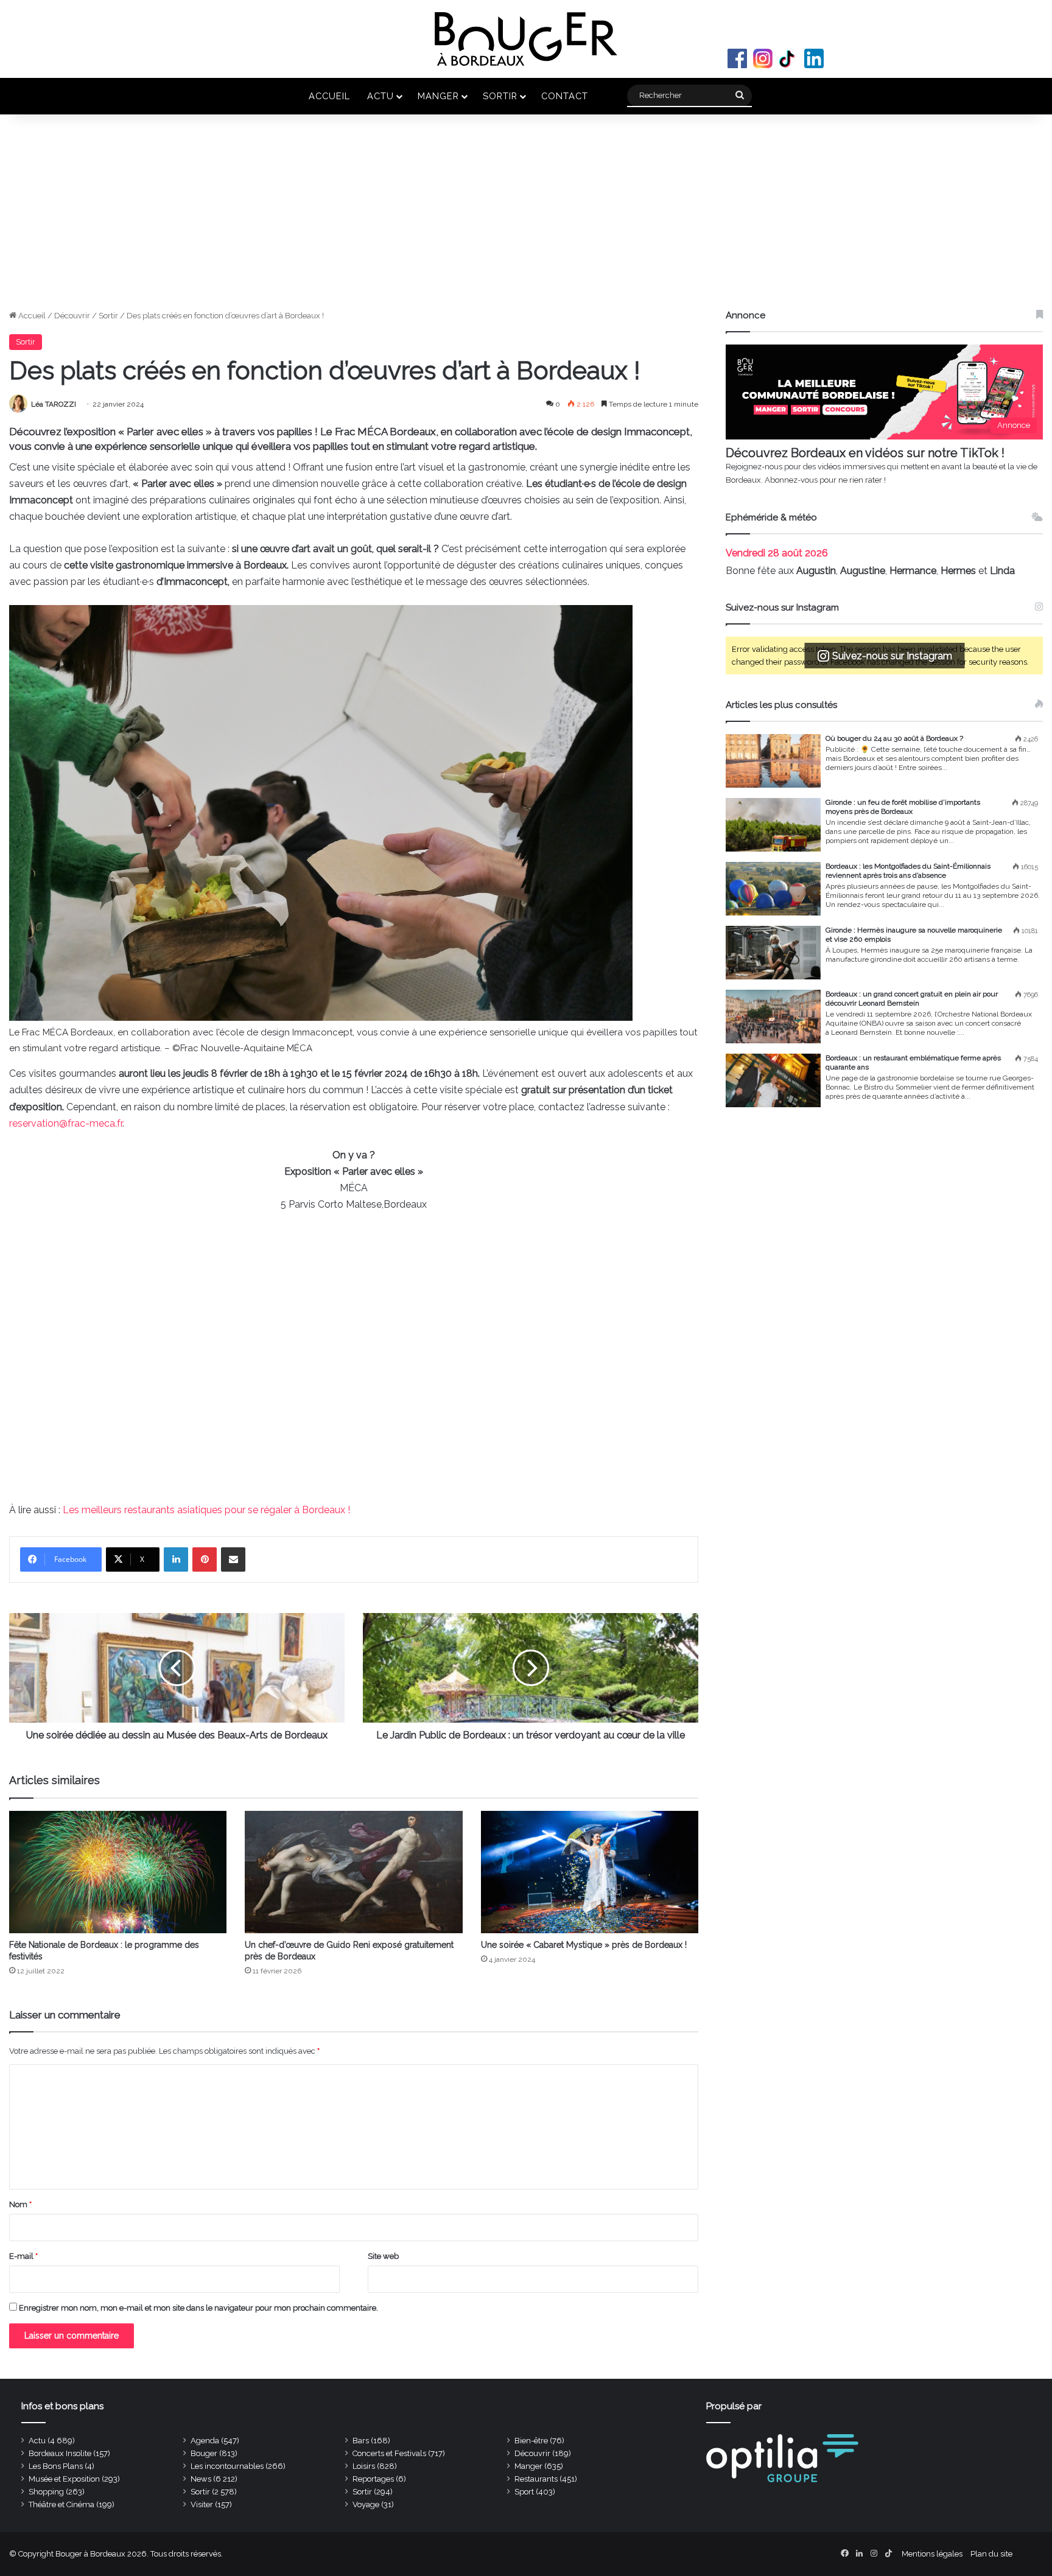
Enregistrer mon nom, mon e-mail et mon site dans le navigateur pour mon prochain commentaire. (198, 2308)
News (201, 2479)
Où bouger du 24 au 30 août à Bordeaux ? (894, 738)
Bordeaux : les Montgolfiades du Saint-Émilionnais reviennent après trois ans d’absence (908, 871)
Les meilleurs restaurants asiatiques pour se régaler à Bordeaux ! (206, 1510)
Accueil (329, 96)
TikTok (788, 58)
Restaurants (536, 2479)
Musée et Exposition (64, 2479)
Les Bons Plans (56, 2466)
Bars (361, 2441)
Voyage (366, 2504)
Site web (383, 2256)
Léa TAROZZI (54, 404)
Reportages (373, 2479)
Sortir (500, 96)
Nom (20, 2204)
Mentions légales (932, 2554)
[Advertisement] (526, 218)
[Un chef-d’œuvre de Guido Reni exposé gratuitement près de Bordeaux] (353, 1872)
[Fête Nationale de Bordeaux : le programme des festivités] (118, 1872)
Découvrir (72, 316)
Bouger (204, 2453)
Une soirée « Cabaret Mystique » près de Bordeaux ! (584, 1945)
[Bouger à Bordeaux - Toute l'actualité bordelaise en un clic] (526, 39)
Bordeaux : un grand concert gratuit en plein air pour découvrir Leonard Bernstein (912, 999)
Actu (380, 96)
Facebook (737, 58)
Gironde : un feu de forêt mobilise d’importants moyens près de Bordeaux (903, 807)
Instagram (763, 58)
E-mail (23, 2256)
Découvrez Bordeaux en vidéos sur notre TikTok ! (865, 453)
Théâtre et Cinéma (61, 2504)
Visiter (202, 2504)
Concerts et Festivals (389, 2453)
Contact (565, 96)
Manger (438, 96)
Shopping (46, 2492)
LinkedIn (814, 58)
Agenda (205, 2441)
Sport (524, 2492)
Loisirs (364, 2466)
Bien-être (531, 2441)
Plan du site (991, 2554)
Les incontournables (227, 2466)
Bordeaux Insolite (60, 2453)
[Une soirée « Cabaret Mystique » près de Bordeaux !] (590, 1872)
